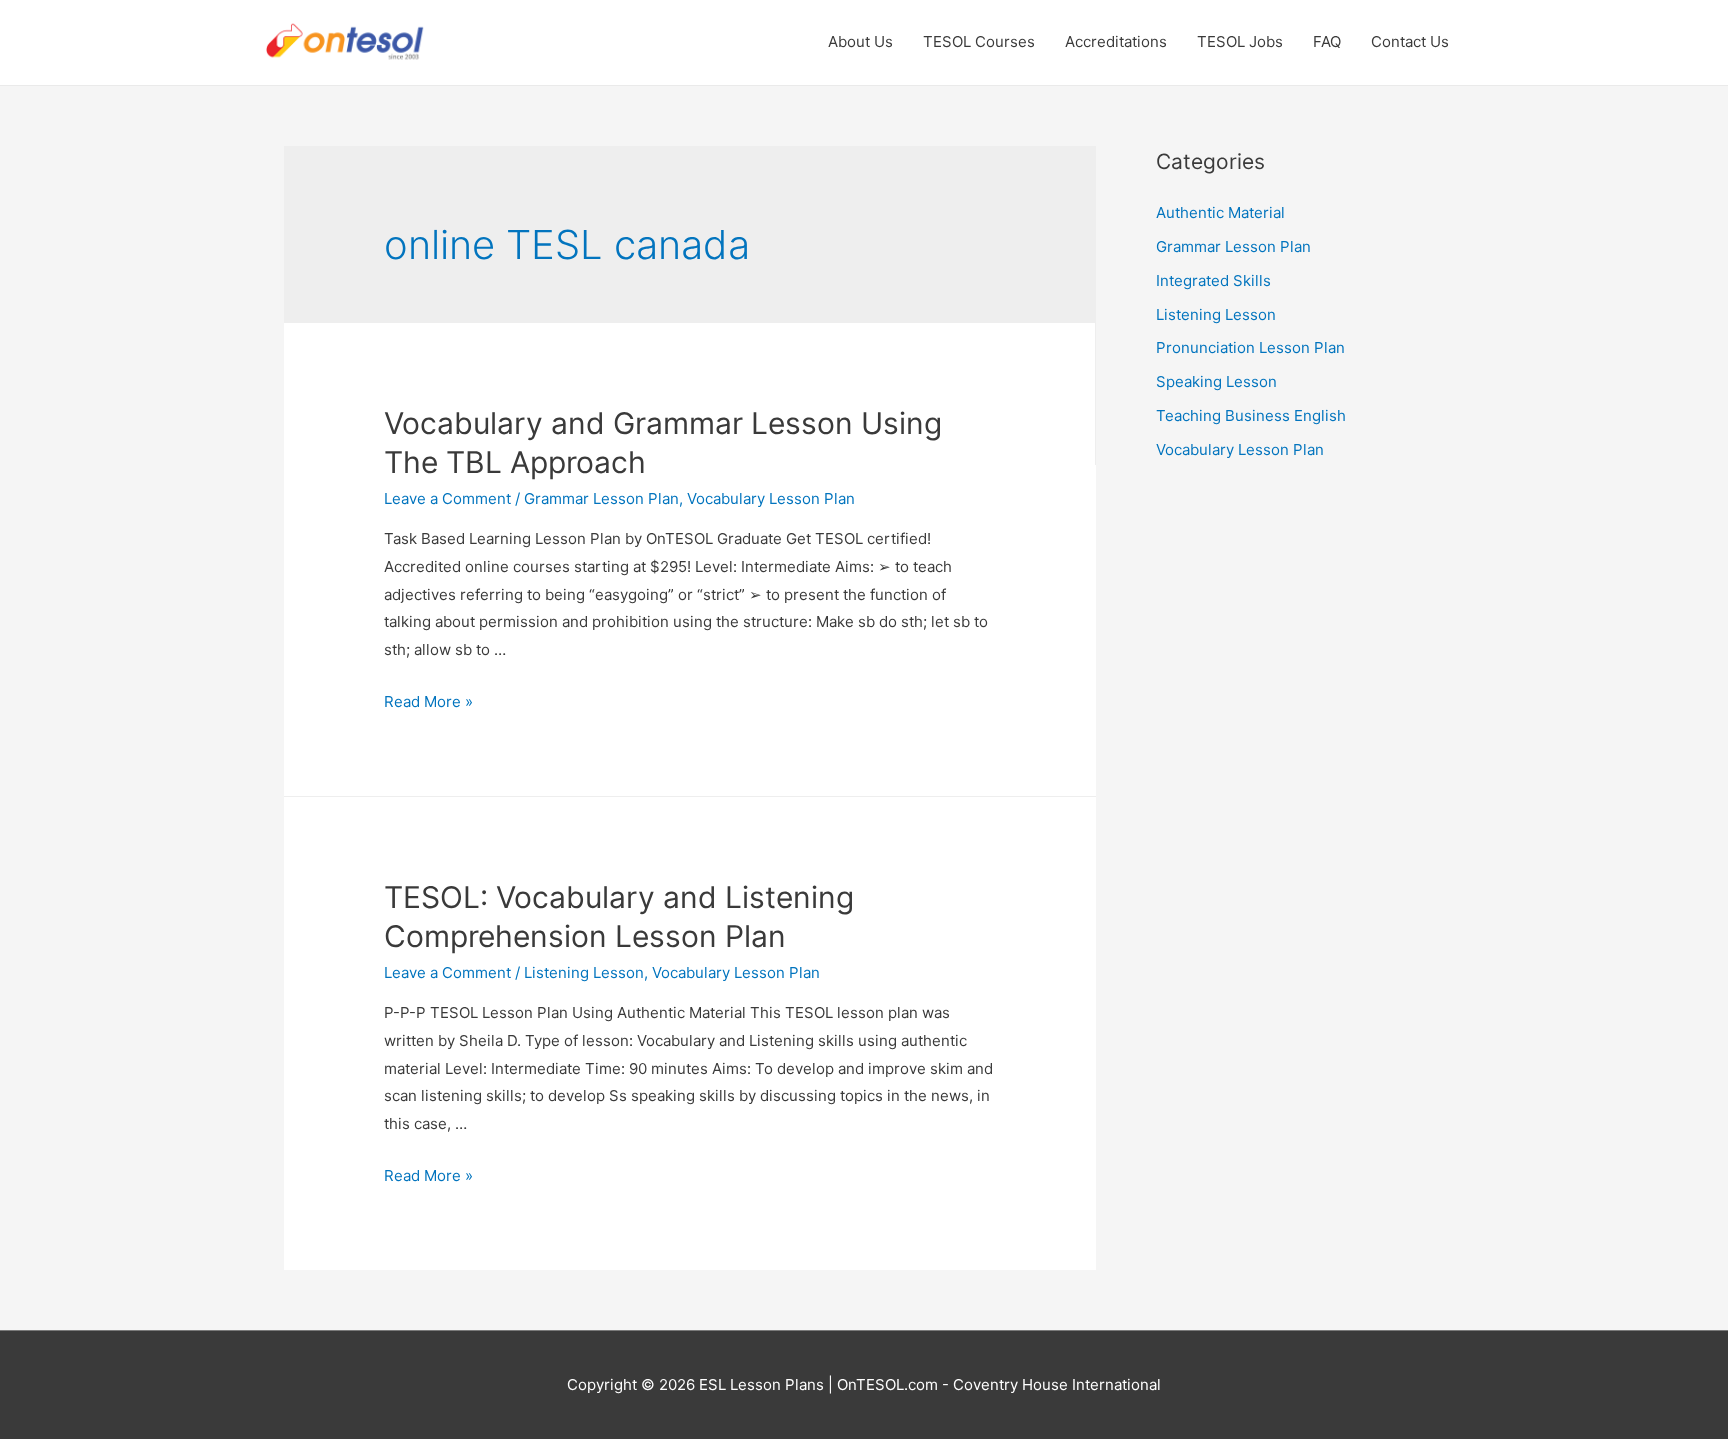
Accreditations (1116, 41)
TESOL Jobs (1240, 41)
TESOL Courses (979, 41)
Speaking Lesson (1216, 381)
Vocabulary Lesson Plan (771, 498)
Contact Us (1410, 41)
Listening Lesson (584, 972)
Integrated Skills (1213, 280)
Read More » (428, 701)
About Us (860, 41)
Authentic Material (1220, 212)
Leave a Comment (447, 498)
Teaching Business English (1251, 415)
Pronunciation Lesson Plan (1250, 347)
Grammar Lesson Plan (601, 498)
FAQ (1327, 41)
